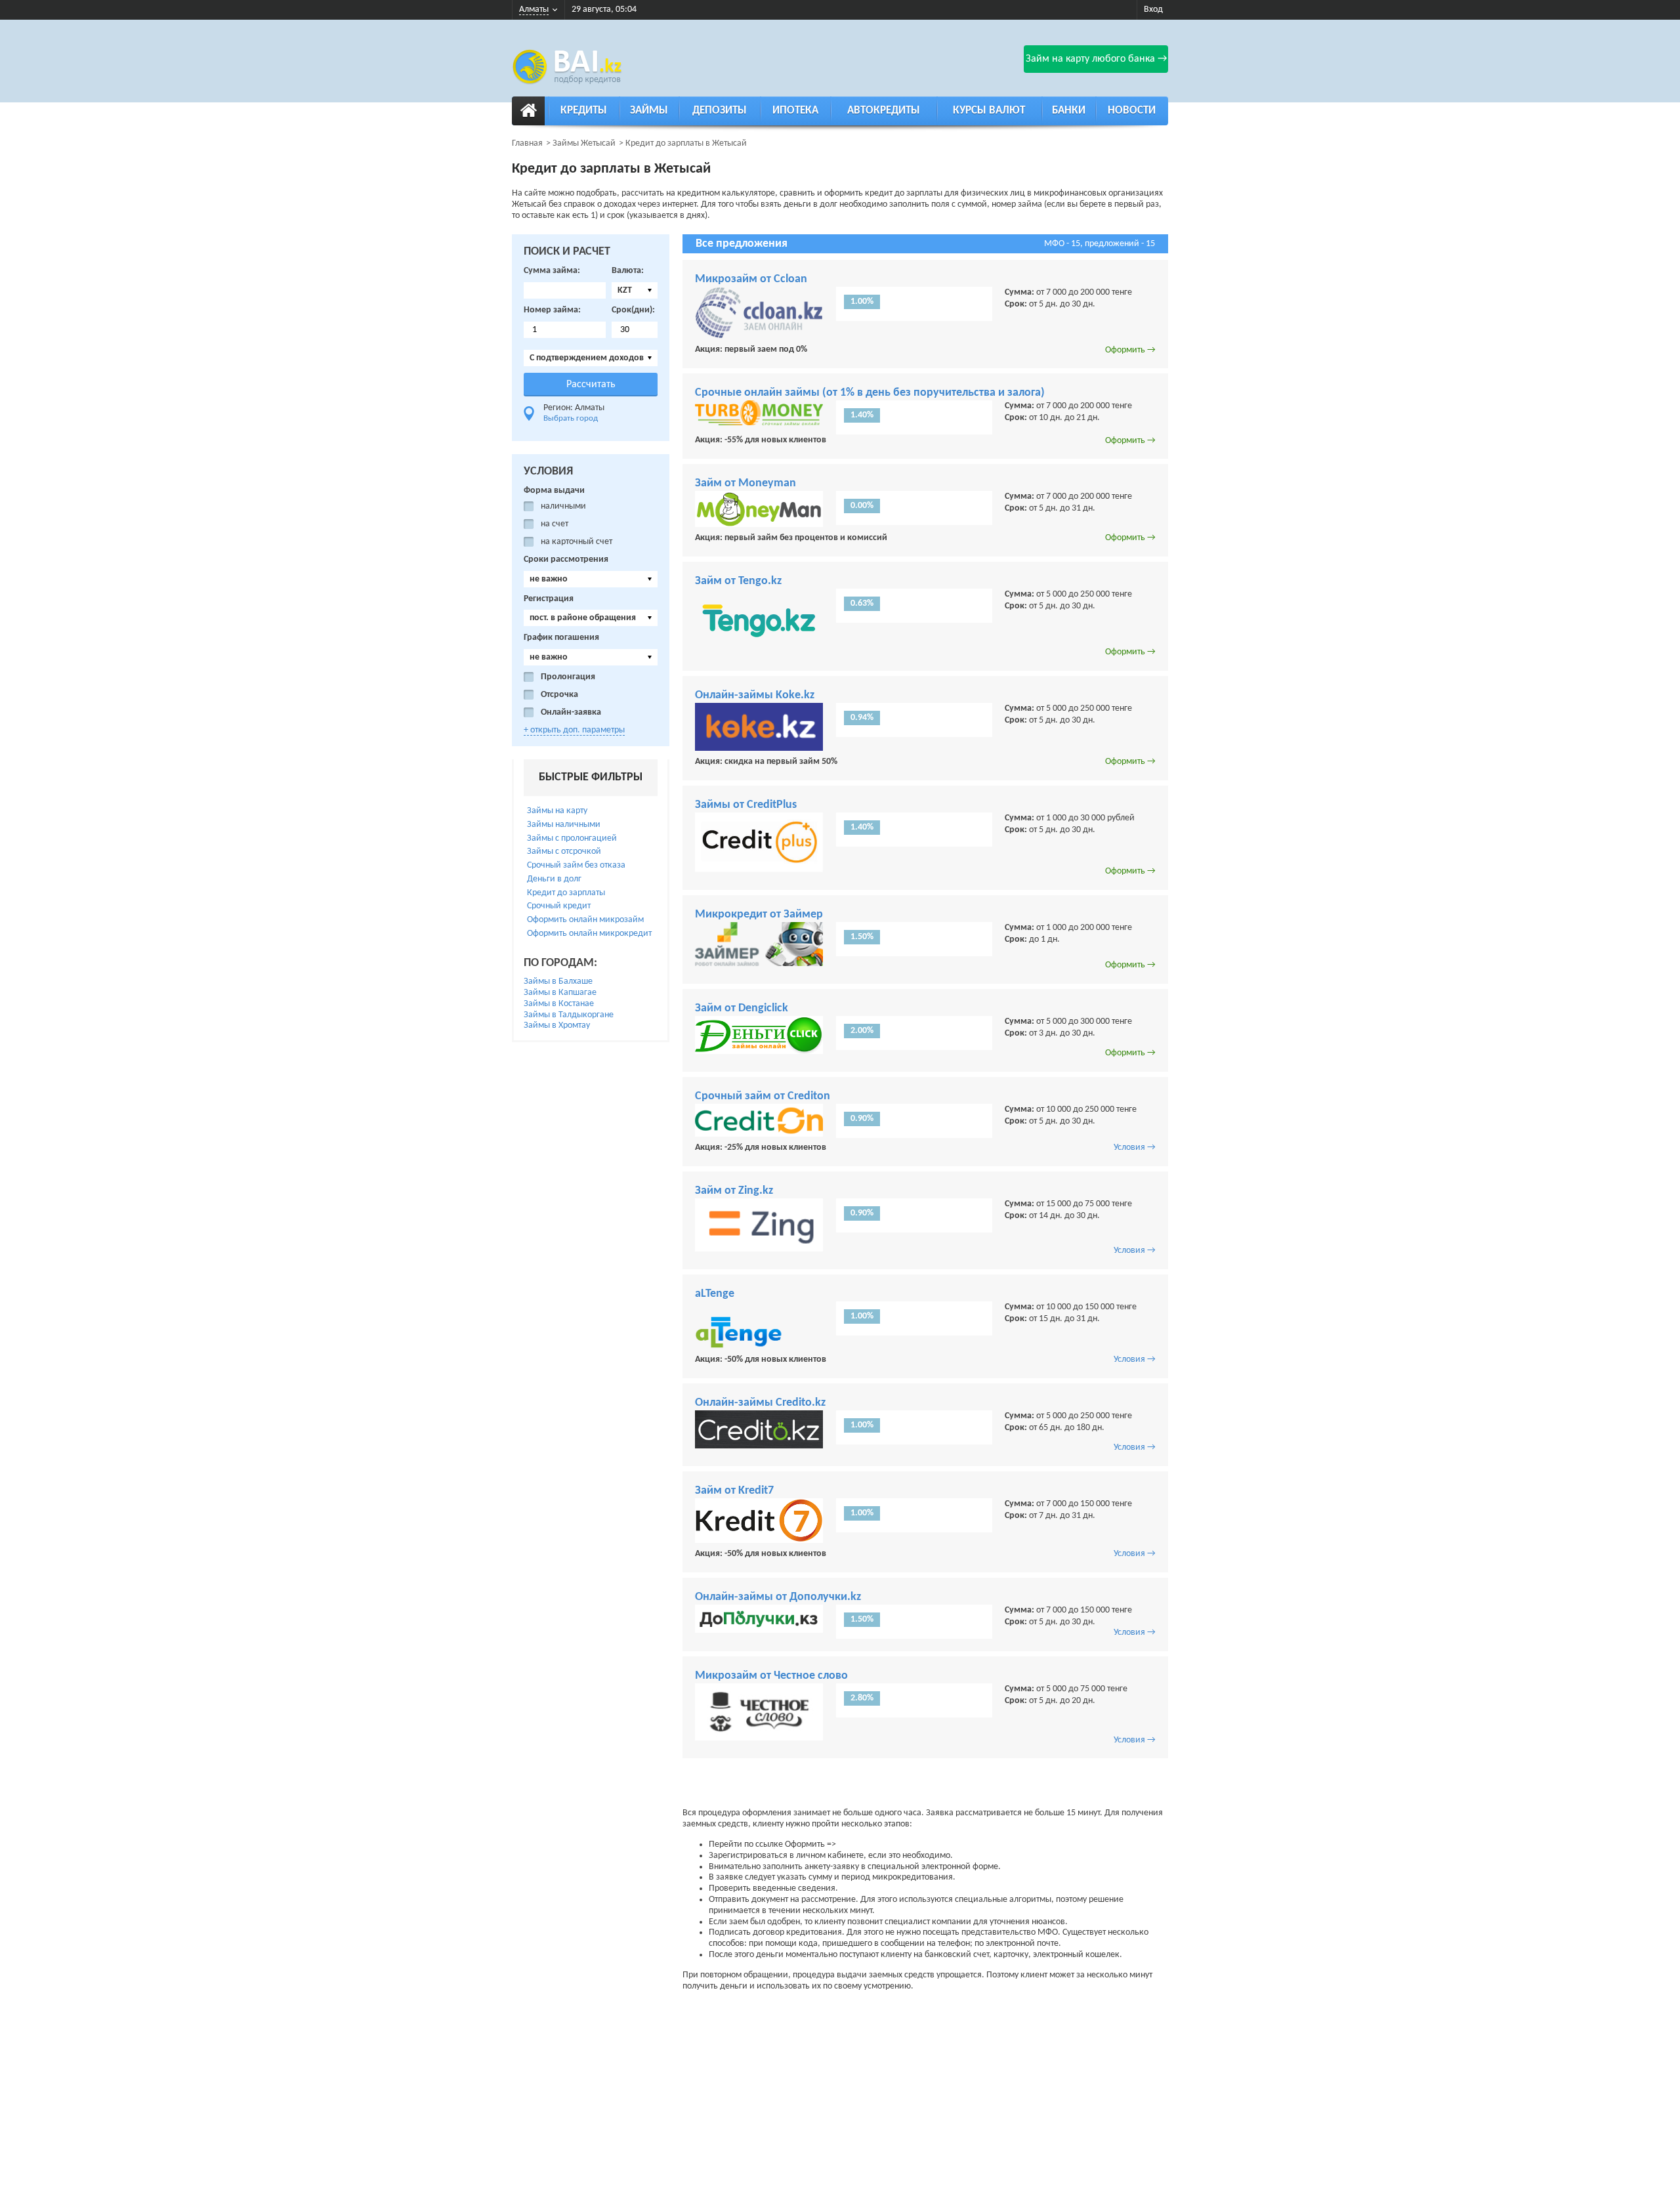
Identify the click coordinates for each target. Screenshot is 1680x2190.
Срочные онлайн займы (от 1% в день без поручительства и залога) (870, 393)
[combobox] (635, 290)
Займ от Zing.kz (734, 1191)
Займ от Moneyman (745, 483)
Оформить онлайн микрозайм (585, 920)
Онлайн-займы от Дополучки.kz (778, 1597)
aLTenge (715, 1294)
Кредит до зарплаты (566, 893)
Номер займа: (552, 310)
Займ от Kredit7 (734, 1491)
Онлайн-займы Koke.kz (755, 695)
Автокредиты (884, 111)
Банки (1069, 111)
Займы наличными (564, 825)
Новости (1132, 111)
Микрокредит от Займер (759, 915)
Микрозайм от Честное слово (771, 1676)
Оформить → (1130, 350)
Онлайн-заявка (571, 712)
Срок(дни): (633, 310)
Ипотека (795, 111)
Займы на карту (557, 811)
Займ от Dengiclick (742, 1008)
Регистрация (549, 599)
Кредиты (584, 111)
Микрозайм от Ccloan (751, 279)
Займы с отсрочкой (564, 852)
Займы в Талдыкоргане (569, 1015)
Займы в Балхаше (558, 981)
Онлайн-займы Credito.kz (760, 1403)
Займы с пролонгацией (572, 838)
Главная (527, 143)
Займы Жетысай (584, 143)
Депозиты (720, 111)
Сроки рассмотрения (566, 559)
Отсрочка (559, 695)
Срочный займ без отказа (576, 865)
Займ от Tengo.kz (738, 581)
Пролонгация (568, 677)
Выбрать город (571, 418)
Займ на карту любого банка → (1096, 59)
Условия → (1135, 1148)
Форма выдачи (554, 491)
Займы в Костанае (559, 1004)
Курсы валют (989, 111)
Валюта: (628, 271)
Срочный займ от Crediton (763, 1096)
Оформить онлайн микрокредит (589, 934)
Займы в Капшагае (560, 993)
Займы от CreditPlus (746, 805)
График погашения (561, 638)
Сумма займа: (552, 271)
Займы (649, 111)
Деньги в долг (554, 879)
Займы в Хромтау (557, 1025)
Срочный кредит (559, 906)
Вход (1153, 10)
